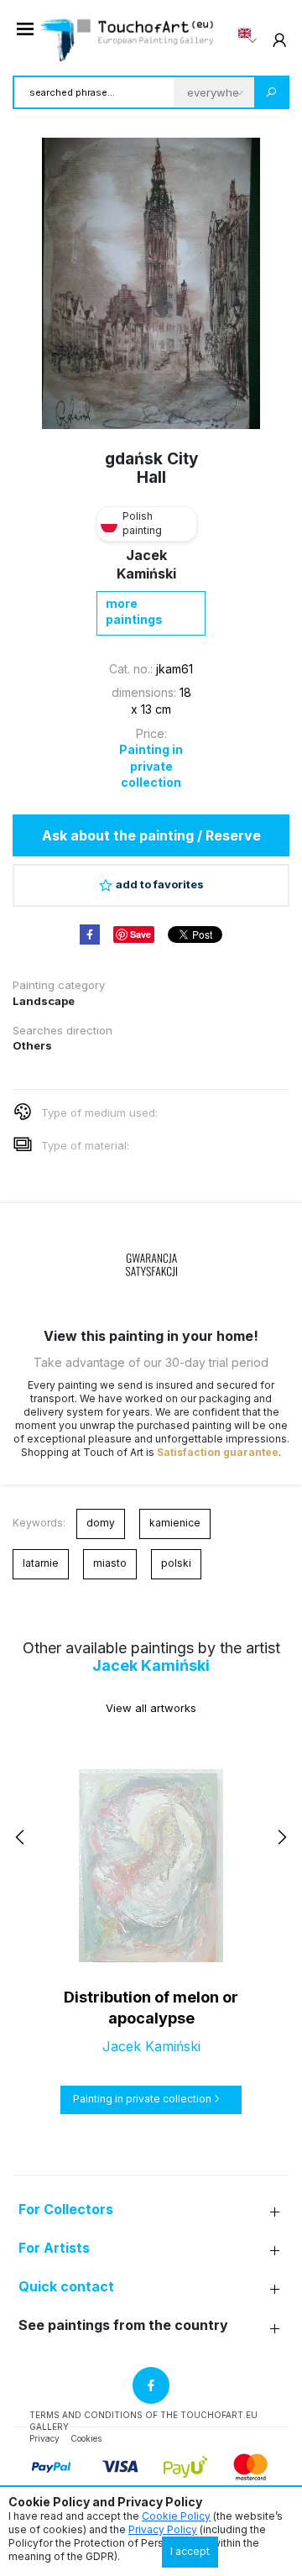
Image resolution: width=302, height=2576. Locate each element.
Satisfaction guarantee (218, 1452)
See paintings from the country (123, 2325)
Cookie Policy (176, 2516)
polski (176, 1563)
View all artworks (151, 1708)
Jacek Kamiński (151, 1665)
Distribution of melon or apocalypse (151, 2008)
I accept (190, 2551)
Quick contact (66, 2287)
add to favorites (160, 884)
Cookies (86, 2438)
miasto (110, 1563)
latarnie (41, 1563)
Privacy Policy (163, 2529)
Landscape (44, 1001)
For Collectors (66, 2209)
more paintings (134, 612)
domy (101, 1523)
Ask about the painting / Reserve (151, 835)
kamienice (175, 1523)
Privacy (44, 2438)
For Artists (54, 2248)
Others (32, 1045)
